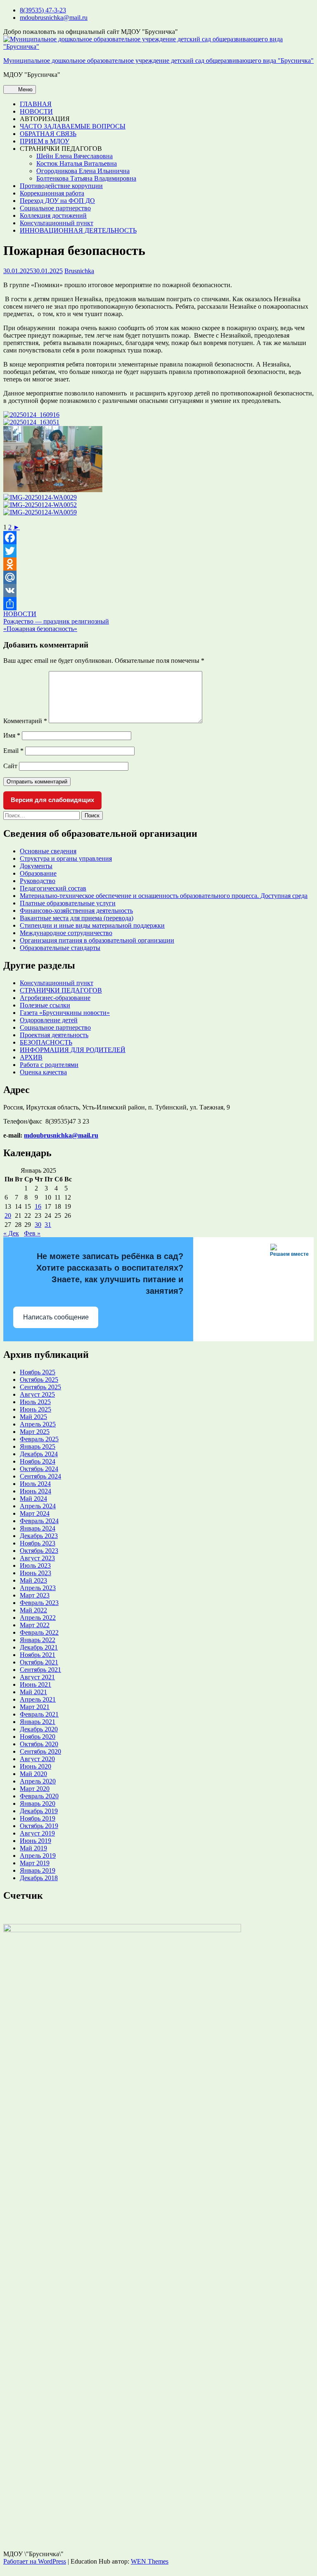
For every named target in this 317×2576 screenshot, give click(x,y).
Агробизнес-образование (55, 998)
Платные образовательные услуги (68, 903)
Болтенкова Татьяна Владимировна (86, 178)
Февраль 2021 (39, 1714)
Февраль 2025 (39, 1439)
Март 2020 (35, 1789)
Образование (38, 873)
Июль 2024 (35, 1484)
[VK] (158, 590)
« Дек (11, 1233)
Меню (25, 89)
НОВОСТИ (36, 111)
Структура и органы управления (66, 858)
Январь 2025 (38, 1446)
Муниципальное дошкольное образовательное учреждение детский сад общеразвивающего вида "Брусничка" (158, 61)
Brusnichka (79, 271)
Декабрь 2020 (39, 1729)
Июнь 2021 (35, 1684)
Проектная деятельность (54, 1035)
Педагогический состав (53, 888)
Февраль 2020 (39, 1796)
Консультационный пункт (57, 223)
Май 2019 (33, 1848)
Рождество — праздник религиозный (56, 621)
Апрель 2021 (38, 1699)
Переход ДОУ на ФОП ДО (57, 201)
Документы (36, 866)
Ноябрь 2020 (38, 1737)
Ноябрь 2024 (38, 1461)
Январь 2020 (38, 1803)
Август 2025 (37, 1394)
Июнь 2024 (35, 1491)
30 (38, 1225)
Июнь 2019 (35, 1841)
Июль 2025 (35, 1402)
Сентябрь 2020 (40, 1751)
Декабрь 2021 (39, 1647)
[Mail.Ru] (158, 577)
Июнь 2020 (35, 1766)
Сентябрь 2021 (40, 1670)
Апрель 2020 (38, 1781)
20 (8, 1215)
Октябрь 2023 (39, 1551)
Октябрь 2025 (39, 1380)
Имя (12, 735)
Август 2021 (37, 1677)
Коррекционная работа (52, 193)
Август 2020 (37, 1759)
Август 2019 (37, 1833)
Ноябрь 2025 (38, 1372)
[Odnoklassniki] (158, 564)
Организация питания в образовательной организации (97, 940)
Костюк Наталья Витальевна (77, 163)
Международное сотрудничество (66, 933)
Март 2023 (35, 1595)
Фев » (32, 1233)
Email (13, 751)
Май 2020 (33, 1774)
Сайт (10, 766)
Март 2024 (35, 1513)
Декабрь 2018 (39, 1878)
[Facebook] (158, 538)
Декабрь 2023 (39, 1536)
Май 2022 (33, 1610)
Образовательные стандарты (60, 948)
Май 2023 (33, 1580)
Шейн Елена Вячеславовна (75, 156)
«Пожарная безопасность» (40, 629)
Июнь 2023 (35, 1573)
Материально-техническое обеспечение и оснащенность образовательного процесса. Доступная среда (164, 896)
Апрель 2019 (38, 1856)
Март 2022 (35, 1625)
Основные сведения (48, 851)
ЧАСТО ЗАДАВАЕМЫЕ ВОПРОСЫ (73, 126)
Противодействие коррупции (61, 186)
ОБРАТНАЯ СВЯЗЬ (48, 134)
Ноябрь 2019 (38, 1818)
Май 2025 (33, 1417)
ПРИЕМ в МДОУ (45, 141)
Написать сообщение (56, 1317)
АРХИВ (31, 1057)
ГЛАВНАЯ (36, 104)
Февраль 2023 (39, 1603)
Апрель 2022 (38, 1618)
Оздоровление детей (49, 1020)
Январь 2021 (38, 1722)
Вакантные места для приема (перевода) (77, 918)
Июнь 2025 (35, 1409)
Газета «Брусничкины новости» (65, 1013)
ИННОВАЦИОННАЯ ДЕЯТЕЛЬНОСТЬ (78, 230)
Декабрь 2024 (39, 1454)
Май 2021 (33, 1692)
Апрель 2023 (38, 1588)
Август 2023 (37, 1558)
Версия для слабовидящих (52, 800)
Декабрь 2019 (39, 1811)
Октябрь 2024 (39, 1469)
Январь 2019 (38, 1870)
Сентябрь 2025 (40, 1387)
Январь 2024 (38, 1528)
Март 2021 (35, 1707)
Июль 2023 (35, 1565)
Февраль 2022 (39, 1632)
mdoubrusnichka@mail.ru (54, 18)
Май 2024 (33, 1499)
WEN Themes (150, 2561)
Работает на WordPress (35, 2561)
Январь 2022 (38, 1640)
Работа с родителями (49, 1065)
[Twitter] (158, 551)
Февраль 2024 (39, 1521)
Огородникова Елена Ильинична (83, 171)
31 (48, 1225)
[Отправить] (158, 604)
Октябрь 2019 (39, 1826)
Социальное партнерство (55, 208)
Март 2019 (35, 1863)
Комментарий (25, 721)
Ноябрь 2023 (38, 1543)
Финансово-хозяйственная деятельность (76, 911)
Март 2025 (35, 1432)
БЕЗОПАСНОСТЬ (46, 1042)
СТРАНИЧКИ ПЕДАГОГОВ (61, 990)
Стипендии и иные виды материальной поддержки (92, 925)
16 (38, 1206)
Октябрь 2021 (39, 1662)
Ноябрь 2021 (38, 1655)
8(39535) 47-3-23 (43, 10)
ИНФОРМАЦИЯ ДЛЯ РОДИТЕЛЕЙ (73, 1050)
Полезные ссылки (45, 1005)
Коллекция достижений (53, 215)
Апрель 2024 (38, 1506)
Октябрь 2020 (39, 1744)
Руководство (38, 881)
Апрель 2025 (38, 1424)
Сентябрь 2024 (40, 1476)
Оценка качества (43, 1072)
